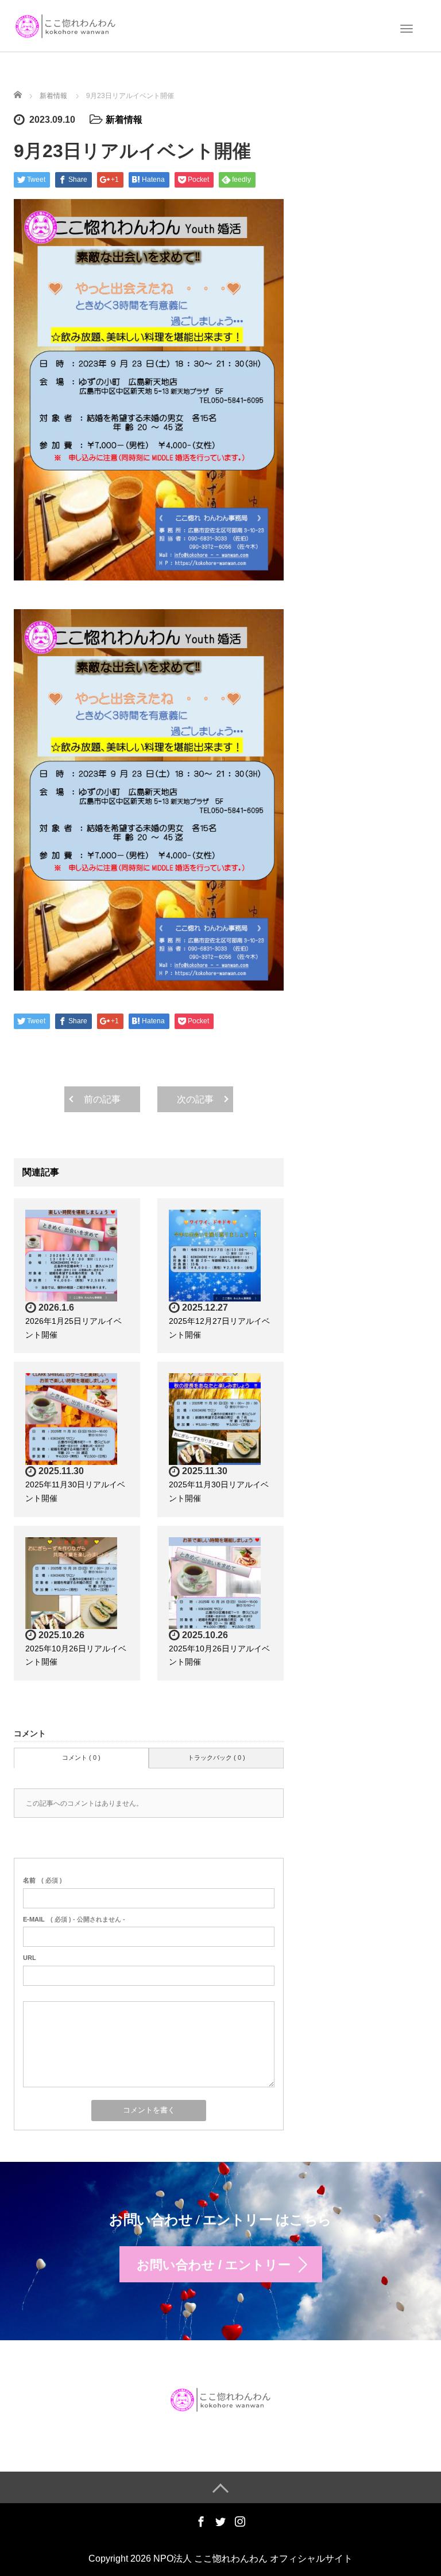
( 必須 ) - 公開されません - (74, 1919)
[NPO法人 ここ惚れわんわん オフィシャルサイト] (65, 25)
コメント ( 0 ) (81, 1757)
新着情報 (124, 120)
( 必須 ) (42, 1880)
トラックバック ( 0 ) (216, 1757)
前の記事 (102, 1099)
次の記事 (195, 1099)
